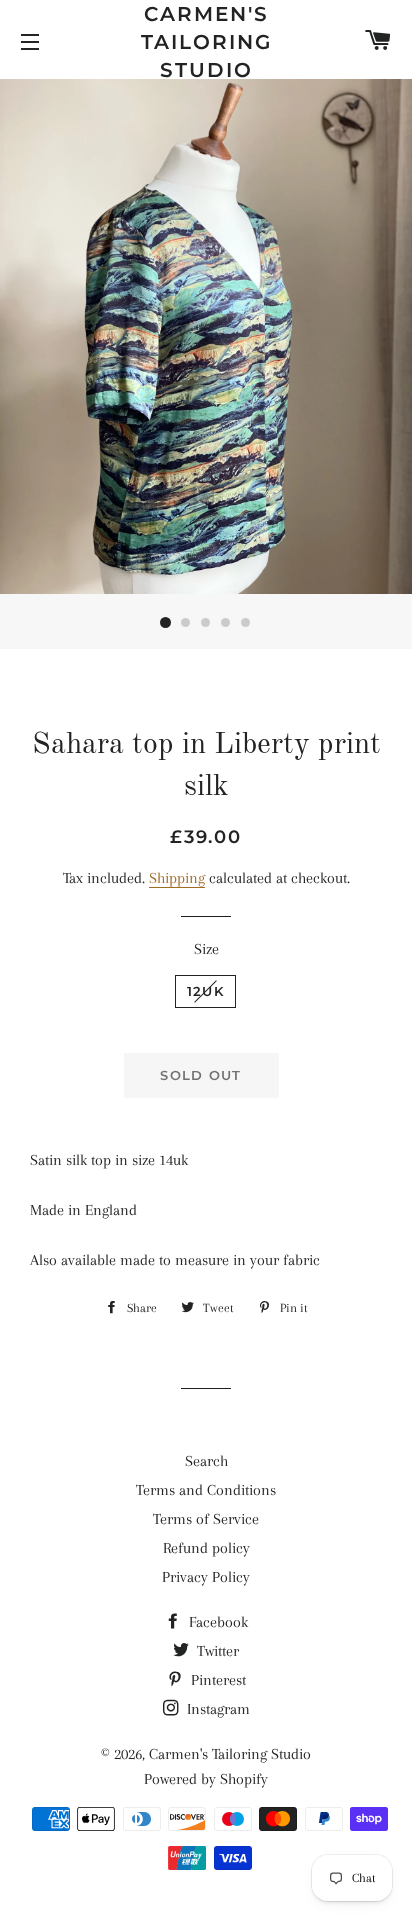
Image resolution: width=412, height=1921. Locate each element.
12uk (205, 991)
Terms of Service (206, 1519)
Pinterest (216, 1680)
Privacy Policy (206, 1577)
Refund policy (206, 1548)
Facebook (216, 1622)
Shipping (177, 878)
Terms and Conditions (206, 1490)
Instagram (216, 1709)
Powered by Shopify (206, 1779)
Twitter (216, 1651)
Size (206, 949)
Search (206, 1461)
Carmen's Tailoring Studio (206, 42)
